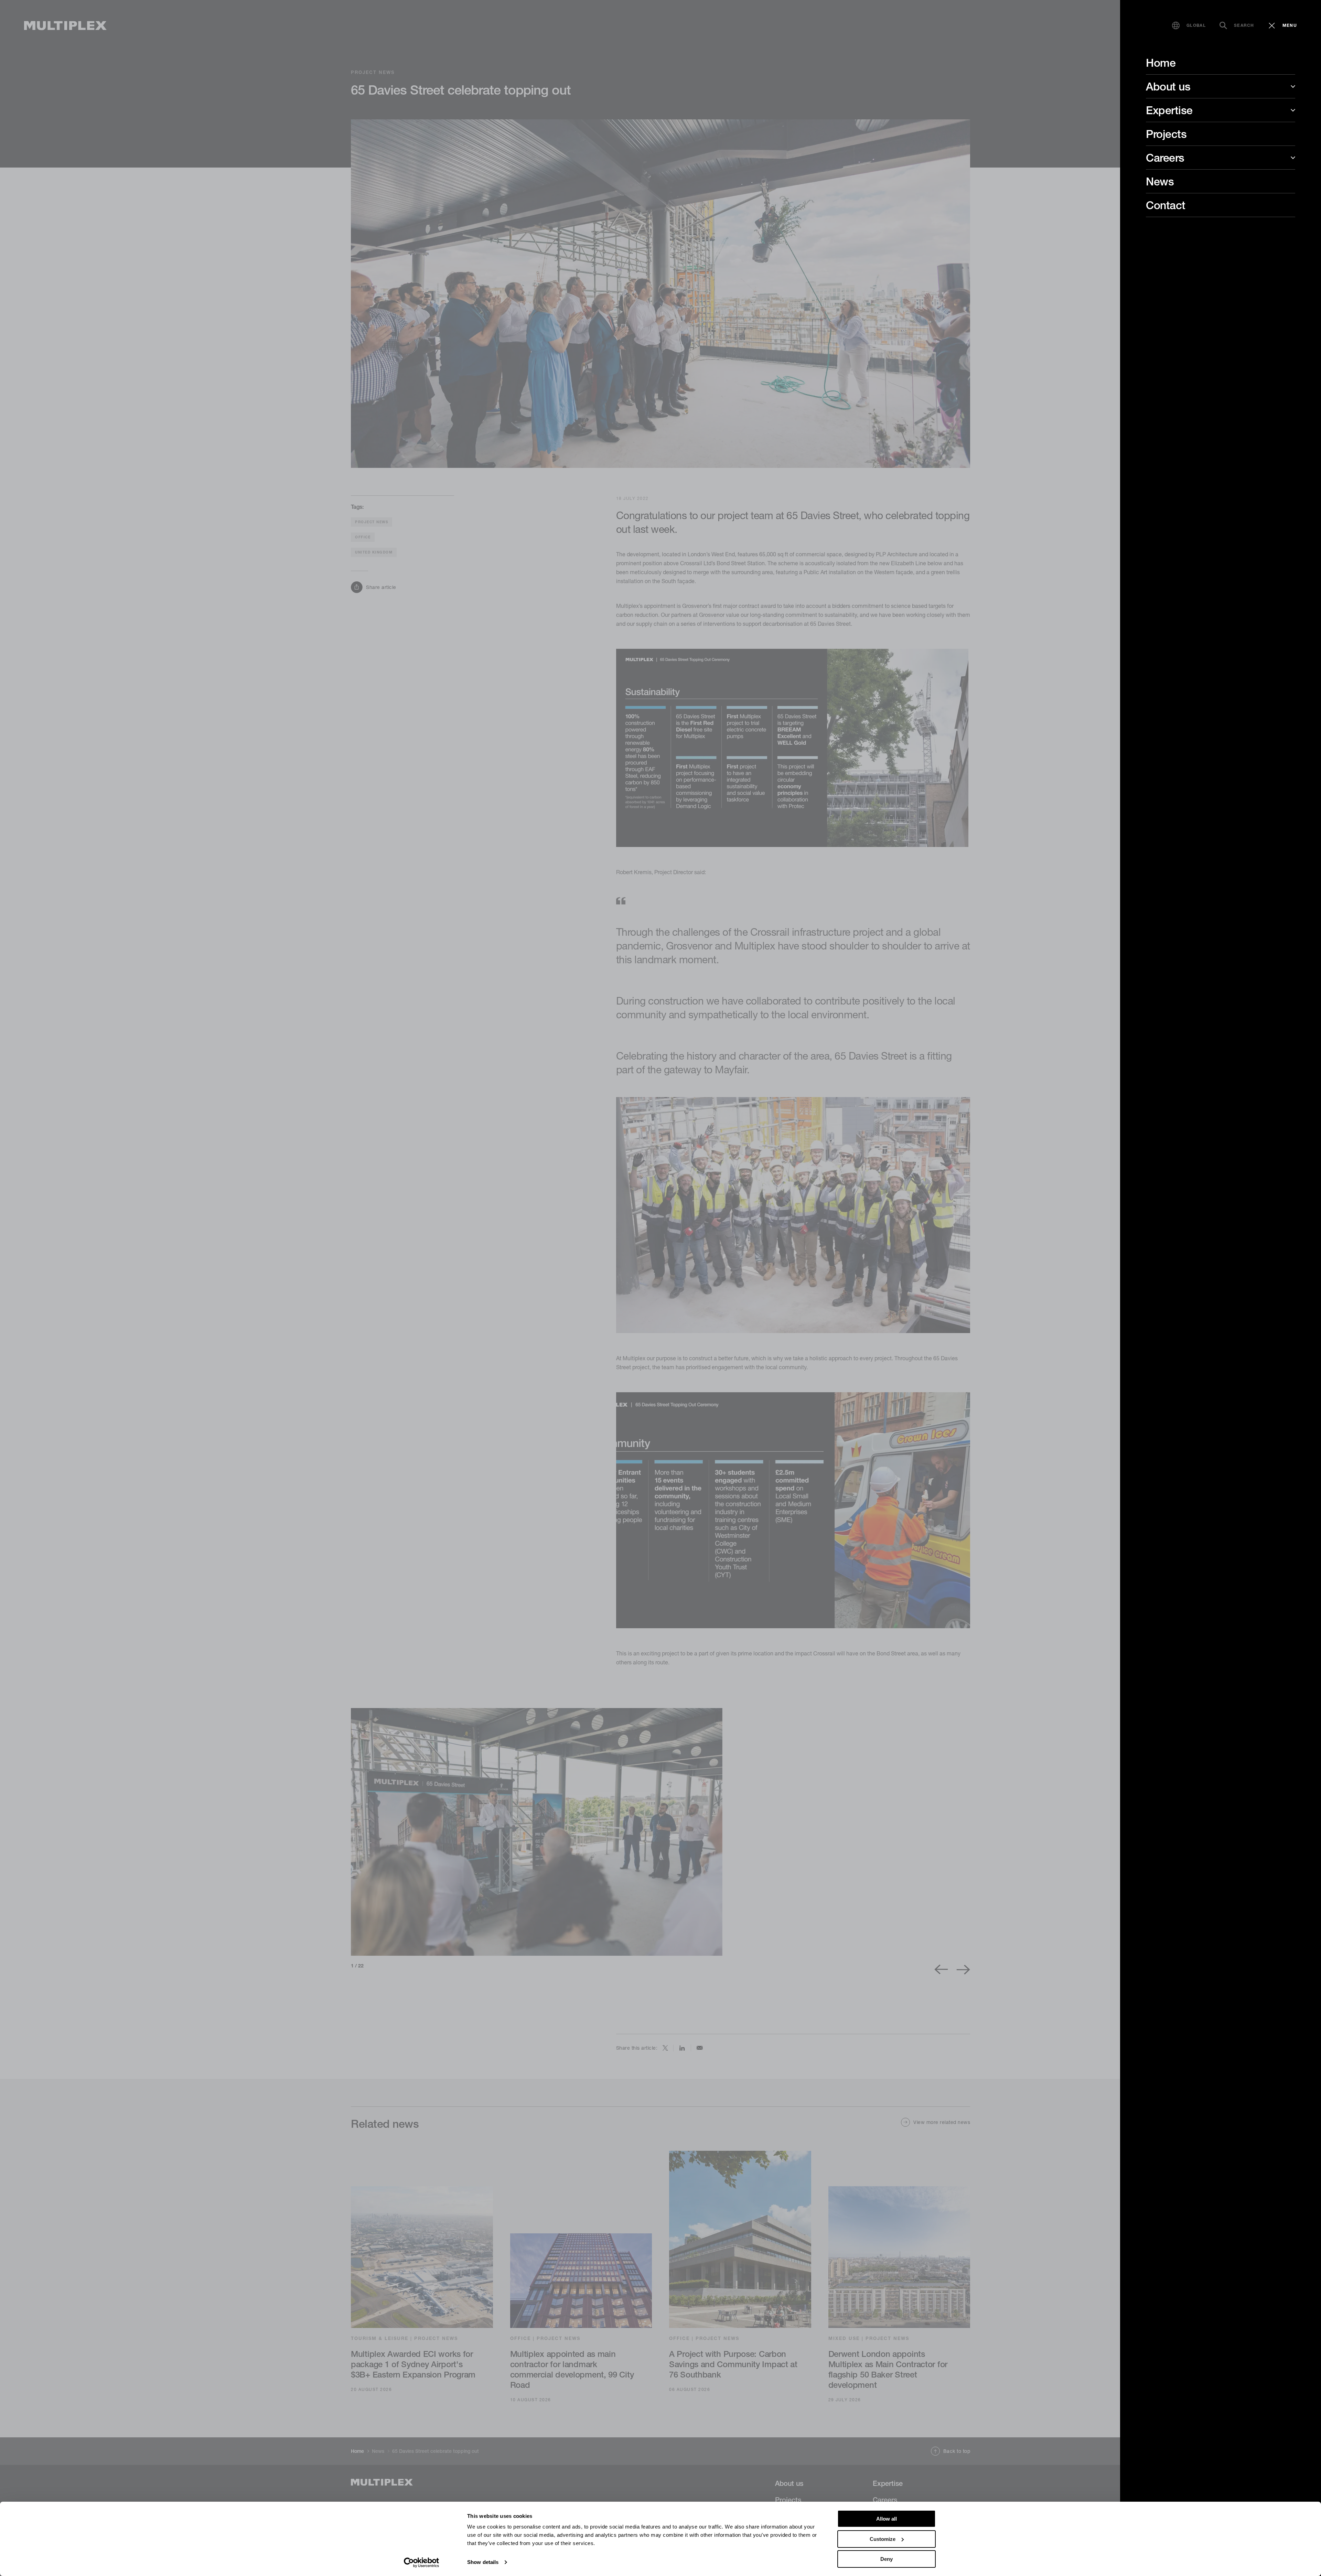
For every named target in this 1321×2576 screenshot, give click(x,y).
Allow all (887, 2519)
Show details (483, 2562)
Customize (883, 2539)
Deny (887, 2559)
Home (1161, 63)
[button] (1189, 25)
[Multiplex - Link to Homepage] (65, 26)
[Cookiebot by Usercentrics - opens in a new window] (422, 2563)
